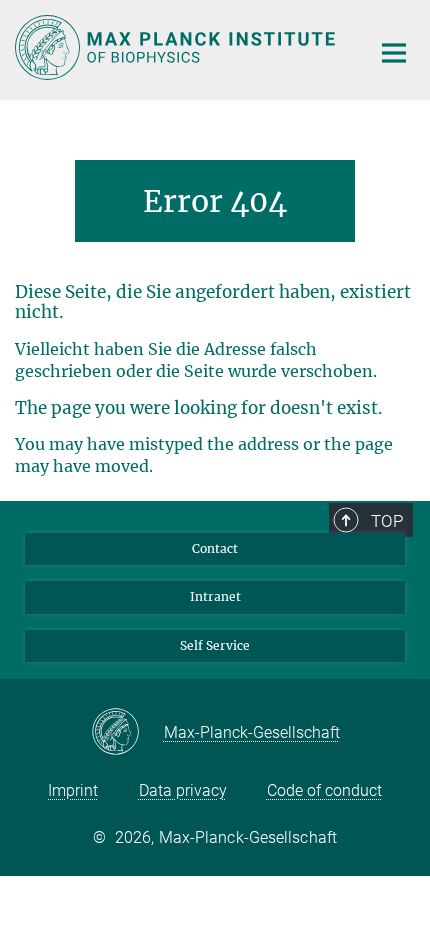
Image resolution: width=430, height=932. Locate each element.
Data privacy (183, 790)
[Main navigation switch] (394, 53)
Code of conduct (324, 790)
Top (387, 521)
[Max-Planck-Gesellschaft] (127, 733)
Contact (215, 548)
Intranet (215, 596)
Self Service (215, 645)
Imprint (73, 790)
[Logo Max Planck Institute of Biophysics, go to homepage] (177, 47)
